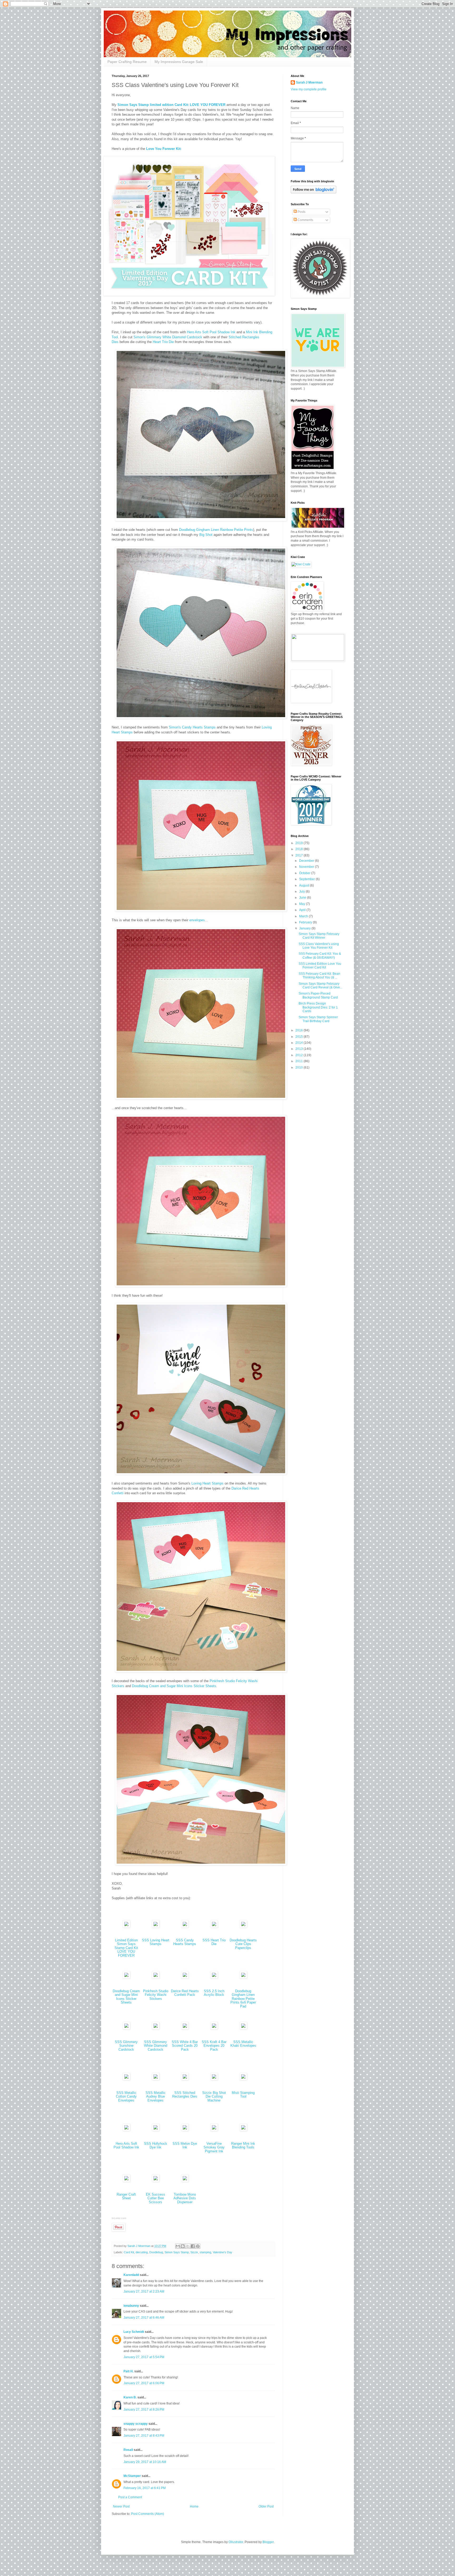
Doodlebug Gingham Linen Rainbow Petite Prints (216, 530)
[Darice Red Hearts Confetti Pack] (185, 1977)
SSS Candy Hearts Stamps (185, 1942)
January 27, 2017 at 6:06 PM (144, 2383)
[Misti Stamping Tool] (243, 2079)
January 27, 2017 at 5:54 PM (144, 2357)
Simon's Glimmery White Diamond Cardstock (168, 337)
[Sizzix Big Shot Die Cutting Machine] (214, 2079)
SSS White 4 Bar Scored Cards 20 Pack (185, 2046)
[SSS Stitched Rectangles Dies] (185, 2079)
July (302, 892)
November (307, 867)
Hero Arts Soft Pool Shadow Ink (211, 332)
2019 (300, 843)
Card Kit (129, 2252)
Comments (305, 220)
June (303, 898)
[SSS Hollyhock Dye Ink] (156, 2130)
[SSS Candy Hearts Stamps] (185, 1926)
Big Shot (206, 535)
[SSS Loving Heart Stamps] (156, 1926)
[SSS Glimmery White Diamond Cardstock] (156, 2028)
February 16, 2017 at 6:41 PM (145, 2488)
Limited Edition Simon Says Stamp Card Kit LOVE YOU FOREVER (126, 1948)
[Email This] (178, 2246)
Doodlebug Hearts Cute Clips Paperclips (243, 1944)
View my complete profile (309, 89)
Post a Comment (130, 2497)
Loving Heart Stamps (207, 1483)
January (305, 928)
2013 (300, 1049)
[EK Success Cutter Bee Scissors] (156, 2181)
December (307, 861)
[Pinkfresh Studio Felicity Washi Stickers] (156, 1977)
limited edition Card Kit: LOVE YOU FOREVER (188, 105)
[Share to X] (188, 2246)
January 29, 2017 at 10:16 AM (145, 2462)
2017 (300, 855)
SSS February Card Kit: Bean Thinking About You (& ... (319, 976)
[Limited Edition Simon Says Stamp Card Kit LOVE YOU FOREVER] (126, 1926)
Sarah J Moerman (309, 82)
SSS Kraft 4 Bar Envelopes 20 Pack (214, 2046)
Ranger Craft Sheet (126, 2196)
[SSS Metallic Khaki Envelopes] (243, 2028)
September (307, 879)
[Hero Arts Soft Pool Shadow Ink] (126, 2130)
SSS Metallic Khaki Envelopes (243, 2044)
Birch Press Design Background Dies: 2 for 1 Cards (318, 1007)
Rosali (128, 2450)
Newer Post (121, 2506)
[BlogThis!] (183, 2246)
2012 (300, 1055)
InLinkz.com (119, 2218)
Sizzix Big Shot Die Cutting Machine (214, 2097)
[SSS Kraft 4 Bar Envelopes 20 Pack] (214, 2028)
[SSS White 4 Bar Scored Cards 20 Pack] (185, 2028)
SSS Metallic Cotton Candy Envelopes (126, 2097)
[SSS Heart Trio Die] (214, 1926)
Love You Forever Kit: (164, 149)
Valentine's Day (222, 2252)
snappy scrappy (136, 2424)
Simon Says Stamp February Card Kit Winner (319, 936)
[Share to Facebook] (193, 2246)
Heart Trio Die (163, 342)
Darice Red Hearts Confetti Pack (185, 1993)
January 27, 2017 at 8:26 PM (144, 2410)
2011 (300, 1061)
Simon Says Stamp (133, 105)
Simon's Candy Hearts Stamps (192, 727)
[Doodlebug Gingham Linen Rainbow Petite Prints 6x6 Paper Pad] (243, 1977)
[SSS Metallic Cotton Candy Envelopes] (126, 2079)
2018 (300, 849)
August (305, 885)
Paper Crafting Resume (127, 62)
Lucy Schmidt (134, 2332)
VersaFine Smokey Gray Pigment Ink (214, 2147)
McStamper (132, 2476)
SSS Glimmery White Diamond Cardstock (156, 2046)
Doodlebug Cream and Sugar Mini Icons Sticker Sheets (174, 1686)
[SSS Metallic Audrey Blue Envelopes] (156, 2079)
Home (194, 2506)
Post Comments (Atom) (148, 2514)
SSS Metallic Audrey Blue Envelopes (156, 2097)
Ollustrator (236, 2542)
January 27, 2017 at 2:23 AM (144, 2291)
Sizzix (194, 2252)
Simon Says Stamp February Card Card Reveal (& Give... (320, 986)
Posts (301, 212)
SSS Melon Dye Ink (185, 2146)
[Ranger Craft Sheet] (126, 2181)
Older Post (266, 2506)
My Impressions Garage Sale (179, 62)
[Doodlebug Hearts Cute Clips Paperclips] (243, 1926)
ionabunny (131, 2306)
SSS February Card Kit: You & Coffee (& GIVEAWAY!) (320, 956)
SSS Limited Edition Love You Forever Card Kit (320, 966)
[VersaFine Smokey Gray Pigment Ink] (214, 2130)
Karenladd (131, 2275)
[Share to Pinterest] (198, 2246)
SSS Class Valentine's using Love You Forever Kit (319, 946)
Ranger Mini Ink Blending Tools (243, 2146)
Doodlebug (156, 2252)
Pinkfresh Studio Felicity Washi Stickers (156, 1995)
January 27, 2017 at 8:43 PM (144, 2436)
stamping (205, 2252)
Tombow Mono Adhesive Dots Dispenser (185, 2198)
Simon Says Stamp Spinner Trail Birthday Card (318, 1019)
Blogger (268, 2542)
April (303, 910)
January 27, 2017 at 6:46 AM (144, 2318)
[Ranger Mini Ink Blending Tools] (243, 2130)
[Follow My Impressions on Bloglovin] (313, 192)
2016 (300, 1030)
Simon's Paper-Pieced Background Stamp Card (318, 995)
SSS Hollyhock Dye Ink (156, 2146)
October (305, 873)
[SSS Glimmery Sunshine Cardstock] (126, 2028)
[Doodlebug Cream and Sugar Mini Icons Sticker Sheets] (126, 1977)
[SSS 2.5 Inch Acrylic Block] (214, 1977)
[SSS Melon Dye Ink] (185, 2130)
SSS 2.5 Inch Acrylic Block (214, 1993)
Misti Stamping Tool (243, 2095)
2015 (300, 1037)
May (303, 904)
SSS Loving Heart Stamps (156, 1942)
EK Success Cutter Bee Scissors (155, 2198)
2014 (300, 1043)
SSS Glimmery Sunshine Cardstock (126, 2046)
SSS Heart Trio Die (214, 1942)
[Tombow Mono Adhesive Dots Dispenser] (185, 2181)
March (304, 916)
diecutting (142, 2252)
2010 (300, 1067)
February (306, 922)
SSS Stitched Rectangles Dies (185, 2095)
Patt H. (128, 2371)
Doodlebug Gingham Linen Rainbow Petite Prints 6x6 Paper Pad (243, 1999)
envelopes (197, 920)
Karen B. (130, 2397)
